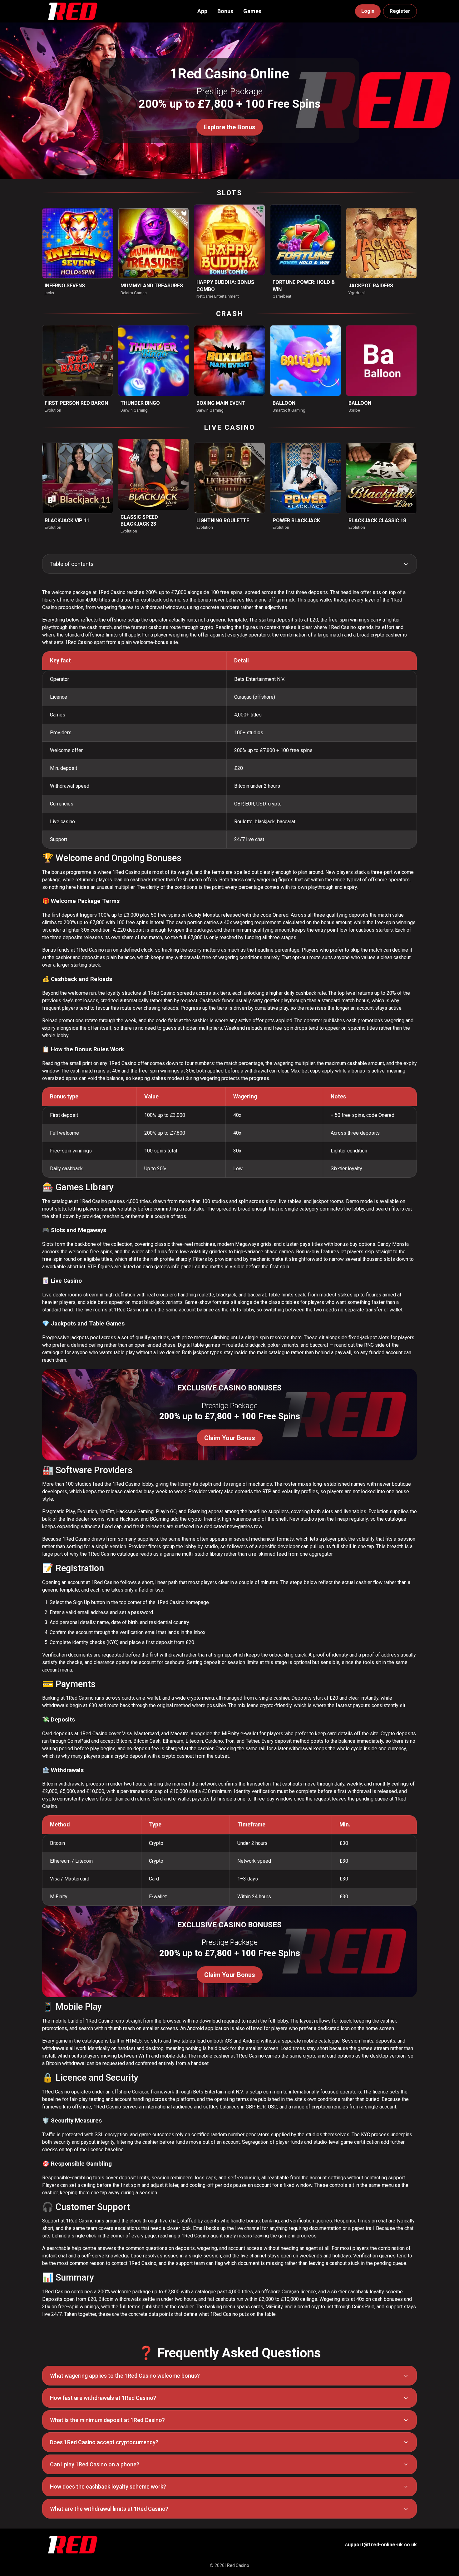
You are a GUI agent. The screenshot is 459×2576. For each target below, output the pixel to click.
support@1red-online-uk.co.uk (381, 2545)
